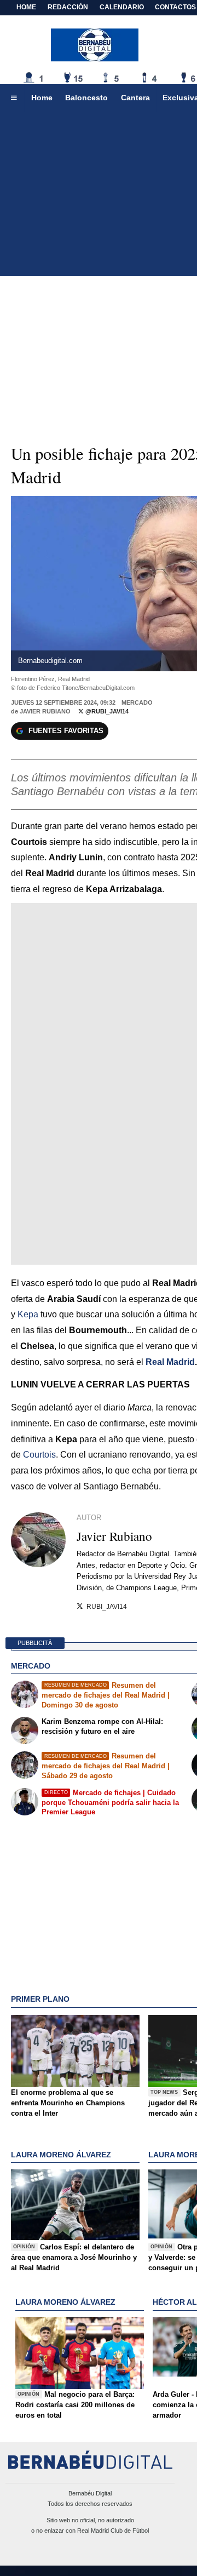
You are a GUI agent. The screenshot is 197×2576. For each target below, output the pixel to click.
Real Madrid (170, 1362)
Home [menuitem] (42, 98)
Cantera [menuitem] (135, 98)
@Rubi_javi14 (106, 711)
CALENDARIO (122, 7)
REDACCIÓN (68, 7)
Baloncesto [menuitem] (86, 98)
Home (26, 7)
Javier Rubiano (45, 711)
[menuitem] (14, 98)
